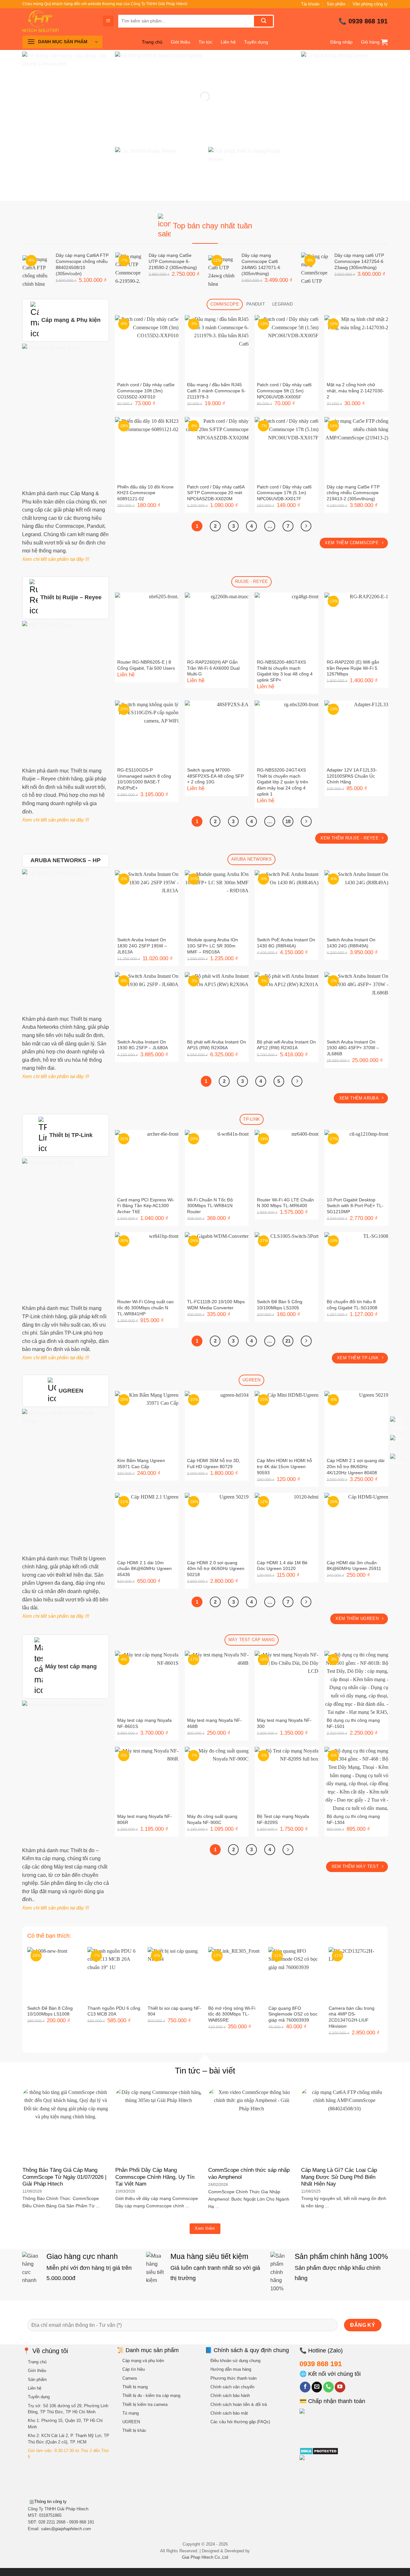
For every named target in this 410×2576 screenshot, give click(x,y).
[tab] (225, 304)
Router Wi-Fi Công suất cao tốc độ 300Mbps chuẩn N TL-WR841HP (145, 1308)
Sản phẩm (336, 4)
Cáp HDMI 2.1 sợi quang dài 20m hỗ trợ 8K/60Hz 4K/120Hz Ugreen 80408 (356, 1466)
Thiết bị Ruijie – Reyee (71, 597)
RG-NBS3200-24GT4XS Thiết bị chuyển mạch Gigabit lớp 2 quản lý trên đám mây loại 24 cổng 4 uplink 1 (283, 782)
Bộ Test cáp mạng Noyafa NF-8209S (283, 1819)
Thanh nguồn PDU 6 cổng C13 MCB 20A (114, 2011)
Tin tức (205, 42)
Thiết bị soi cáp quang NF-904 (175, 2011)
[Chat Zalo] (398, 1443)
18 (288, 821)
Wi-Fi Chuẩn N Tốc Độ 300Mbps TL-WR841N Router (210, 1206)
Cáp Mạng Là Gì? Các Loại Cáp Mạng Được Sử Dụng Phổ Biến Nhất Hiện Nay (339, 2177)
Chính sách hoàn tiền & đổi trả (239, 2404)
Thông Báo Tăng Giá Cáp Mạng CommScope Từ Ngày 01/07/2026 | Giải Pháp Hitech (64, 2177)
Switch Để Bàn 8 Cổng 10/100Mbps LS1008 (50, 2011)
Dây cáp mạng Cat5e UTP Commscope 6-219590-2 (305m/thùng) (173, 261)
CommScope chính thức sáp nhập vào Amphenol (249, 2174)
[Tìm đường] (398, 1425)
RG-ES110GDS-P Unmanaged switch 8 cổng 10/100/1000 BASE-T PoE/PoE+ (144, 779)
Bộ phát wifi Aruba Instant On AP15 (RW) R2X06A (217, 1045)
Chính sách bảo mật (229, 2413)
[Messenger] (398, 1462)
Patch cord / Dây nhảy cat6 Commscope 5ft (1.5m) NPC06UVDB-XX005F (284, 391)
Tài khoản (310, 4)
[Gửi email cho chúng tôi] (317, 2387)
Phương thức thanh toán (234, 2378)
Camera (130, 2378)
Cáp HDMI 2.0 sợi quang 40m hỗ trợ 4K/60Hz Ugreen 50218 (216, 1569)
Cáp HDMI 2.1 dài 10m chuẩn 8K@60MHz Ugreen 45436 (144, 1569)
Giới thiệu (180, 42)
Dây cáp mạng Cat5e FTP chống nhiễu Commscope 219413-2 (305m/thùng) (353, 493)
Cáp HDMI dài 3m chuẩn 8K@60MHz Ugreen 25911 (354, 1566)
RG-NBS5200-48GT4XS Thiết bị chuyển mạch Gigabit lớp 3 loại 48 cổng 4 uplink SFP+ (285, 671)
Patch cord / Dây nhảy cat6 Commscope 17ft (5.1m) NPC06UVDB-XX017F (284, 493)
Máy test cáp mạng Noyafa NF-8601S (144, 1723)
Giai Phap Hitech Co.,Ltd (205, 2557)
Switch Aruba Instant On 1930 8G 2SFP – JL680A (143, 1045)
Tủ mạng (131, 2413)
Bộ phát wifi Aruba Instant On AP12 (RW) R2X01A (286, 1045)
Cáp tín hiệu (134, 2369)
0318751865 (50, 2515)
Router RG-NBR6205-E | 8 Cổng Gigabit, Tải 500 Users (146, 665)
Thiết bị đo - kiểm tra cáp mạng (151, 2396)
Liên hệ (228, 42)
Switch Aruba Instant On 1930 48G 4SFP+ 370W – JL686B (353, 1048)
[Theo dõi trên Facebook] (305, 2387)
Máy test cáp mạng (71, 1666)
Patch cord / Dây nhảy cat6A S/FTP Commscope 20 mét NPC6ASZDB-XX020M (216, 493)
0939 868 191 (368, 21)
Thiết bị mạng (135, 2387)
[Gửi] (263, 21)
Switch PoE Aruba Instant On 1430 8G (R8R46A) (286, 943)
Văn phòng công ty (370, 4)
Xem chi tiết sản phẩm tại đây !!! (56, 559)
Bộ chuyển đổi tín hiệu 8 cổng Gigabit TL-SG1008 (352, 1305)
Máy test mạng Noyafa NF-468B (214, 1723)
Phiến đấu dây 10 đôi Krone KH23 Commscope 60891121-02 (145, 493)
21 (288, 1341)
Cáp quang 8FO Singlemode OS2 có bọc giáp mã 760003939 (293, 2014)
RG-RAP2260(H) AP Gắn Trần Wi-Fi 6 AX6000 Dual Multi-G (213, 668)
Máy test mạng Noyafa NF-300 (284, 1723)
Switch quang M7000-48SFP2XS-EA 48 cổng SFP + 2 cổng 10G (215, 776)
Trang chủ (152, 42)
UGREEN (71, 1391)
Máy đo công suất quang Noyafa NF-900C (212, 1819)
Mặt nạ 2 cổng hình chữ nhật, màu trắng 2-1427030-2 (355, 391)
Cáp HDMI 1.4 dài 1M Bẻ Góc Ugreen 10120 (282, 1566)
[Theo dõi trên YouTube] (340, 2387)
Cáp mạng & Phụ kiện (71, 320)
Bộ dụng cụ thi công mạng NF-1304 (353, 1819)
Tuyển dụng (256, 42)
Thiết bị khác (134, 2430)
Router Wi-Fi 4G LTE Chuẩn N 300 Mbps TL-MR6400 (285, 1203)
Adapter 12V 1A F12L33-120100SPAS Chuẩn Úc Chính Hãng (352, 776)
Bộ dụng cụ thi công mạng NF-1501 (353, 1723)
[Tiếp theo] (306, 526)
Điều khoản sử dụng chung (235, 2361)
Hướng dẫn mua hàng (231, 2369)
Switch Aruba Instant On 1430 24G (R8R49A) (351, 943)
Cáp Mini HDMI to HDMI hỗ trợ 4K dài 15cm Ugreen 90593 (284, 1466)
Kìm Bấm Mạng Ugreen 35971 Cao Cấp (141, 1464)
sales (66, 2529)
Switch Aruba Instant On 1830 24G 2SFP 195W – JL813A (142, 946)
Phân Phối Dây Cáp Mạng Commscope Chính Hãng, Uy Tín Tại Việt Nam (155, 2177)
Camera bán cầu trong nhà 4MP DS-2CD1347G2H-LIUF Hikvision (352, 2017)
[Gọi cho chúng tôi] (328, 2387)
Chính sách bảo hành (230, 2396)
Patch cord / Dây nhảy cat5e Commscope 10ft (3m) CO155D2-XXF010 (146, 391)
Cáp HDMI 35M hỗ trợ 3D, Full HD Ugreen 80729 (214, 1464)
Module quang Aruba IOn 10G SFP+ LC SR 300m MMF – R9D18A (213, 946)
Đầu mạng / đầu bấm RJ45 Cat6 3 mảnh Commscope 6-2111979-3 (216, 391)
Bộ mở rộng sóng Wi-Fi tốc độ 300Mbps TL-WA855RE (232, 2014)
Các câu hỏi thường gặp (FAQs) (240, 2422)
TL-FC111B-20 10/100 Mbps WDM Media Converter (216, 1305)
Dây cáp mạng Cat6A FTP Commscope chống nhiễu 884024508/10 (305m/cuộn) (82, 264)
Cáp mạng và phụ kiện (143, 2361)
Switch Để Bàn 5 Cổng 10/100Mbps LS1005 (280, 1305)
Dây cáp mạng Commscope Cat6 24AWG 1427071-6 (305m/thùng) (261, 264)
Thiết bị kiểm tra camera (145, 2404)
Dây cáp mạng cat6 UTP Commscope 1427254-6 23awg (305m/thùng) (359, 261)
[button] (108, 21)
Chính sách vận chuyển (232, 2387)
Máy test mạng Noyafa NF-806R (145, 1819)
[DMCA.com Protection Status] (319, 2451)
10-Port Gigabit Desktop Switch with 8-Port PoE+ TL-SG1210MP (355, 1206)
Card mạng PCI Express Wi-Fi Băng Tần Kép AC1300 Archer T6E (146, 1206)
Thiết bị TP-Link (71, 1135)
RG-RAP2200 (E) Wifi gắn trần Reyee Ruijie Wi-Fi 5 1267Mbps (353, 668)
